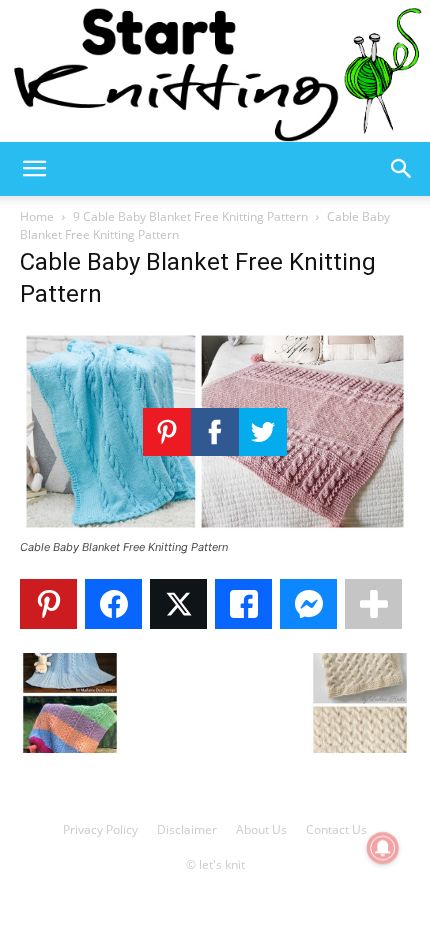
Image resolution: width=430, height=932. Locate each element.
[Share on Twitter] (178, 604)
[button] (34, 169)
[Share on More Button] (373, 604)
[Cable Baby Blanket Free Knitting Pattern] (215, 528)
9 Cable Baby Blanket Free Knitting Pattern (190, 216)
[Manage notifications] (383, 848)
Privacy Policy (100, 829)
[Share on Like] (243, 604)
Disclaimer (187, 829)
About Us (261, 829)
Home (37, 216)
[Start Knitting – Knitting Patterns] (215, 71)
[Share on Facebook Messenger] (308, 604)
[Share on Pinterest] (48, 604)
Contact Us (336, 829)
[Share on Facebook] (113, 604)
